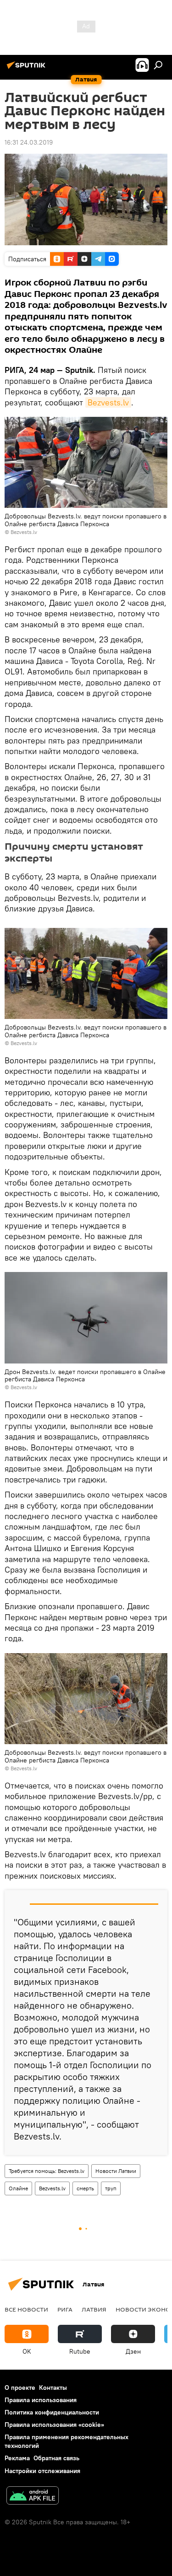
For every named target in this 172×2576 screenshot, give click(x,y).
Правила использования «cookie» (54, 2425)
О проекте (20, 2387)
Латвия (94, 2309)
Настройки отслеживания (42, 2471)
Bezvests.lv (108, 402)
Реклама (17, 2458)
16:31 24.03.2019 (29, 142)
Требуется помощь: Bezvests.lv (47, 2171)
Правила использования (41, 2400)
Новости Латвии (116, 2171)
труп (111, 2188)
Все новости (26, 2309)
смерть (85, 2188)
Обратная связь (56, 2458)
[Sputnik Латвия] (28, 69)
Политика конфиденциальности (52, 2412)
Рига (65, 2309)
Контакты (53, 2387)
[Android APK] (33, 2497)
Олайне (18, 2188)
